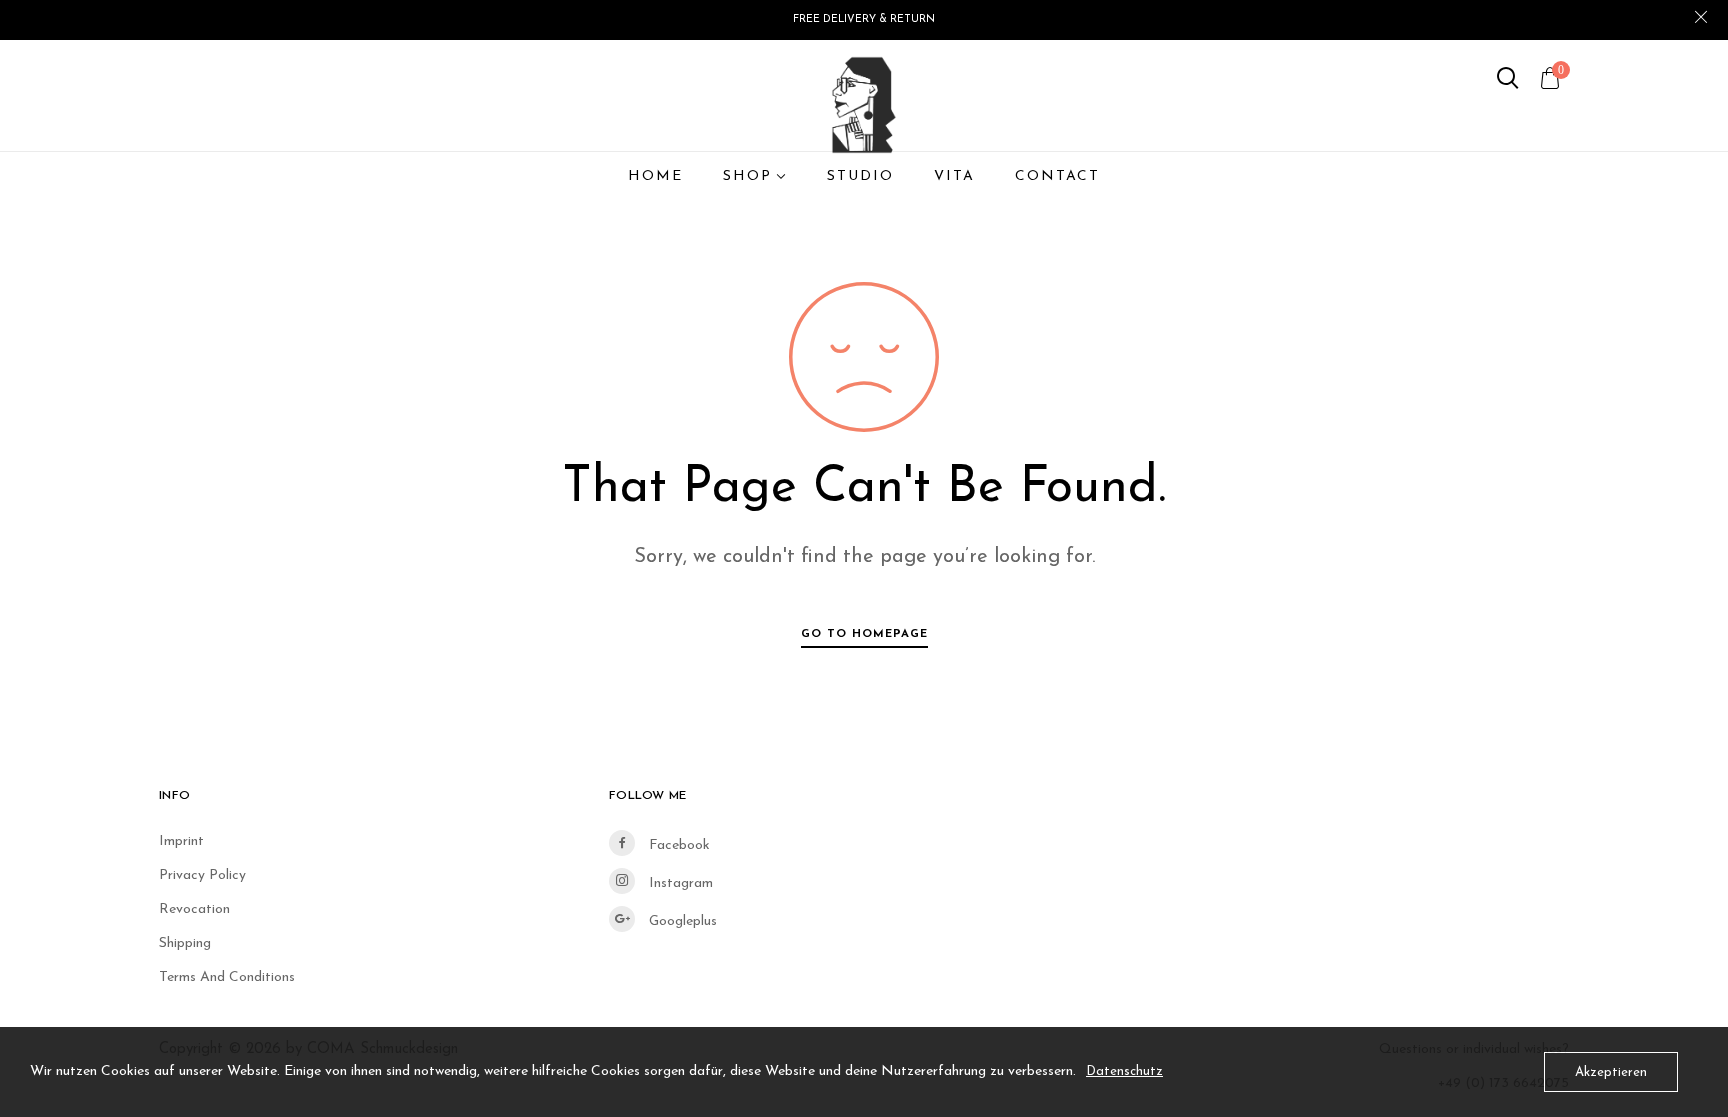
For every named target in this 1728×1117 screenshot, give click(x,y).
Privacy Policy (202, 875)
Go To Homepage (864, 634)
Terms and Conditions (227, 977)
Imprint (181, 841)
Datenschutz (1124, 1071)
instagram (679, 883)
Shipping (185, 943)
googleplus (681, 921)
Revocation (194, 909)
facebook (677, 845)
